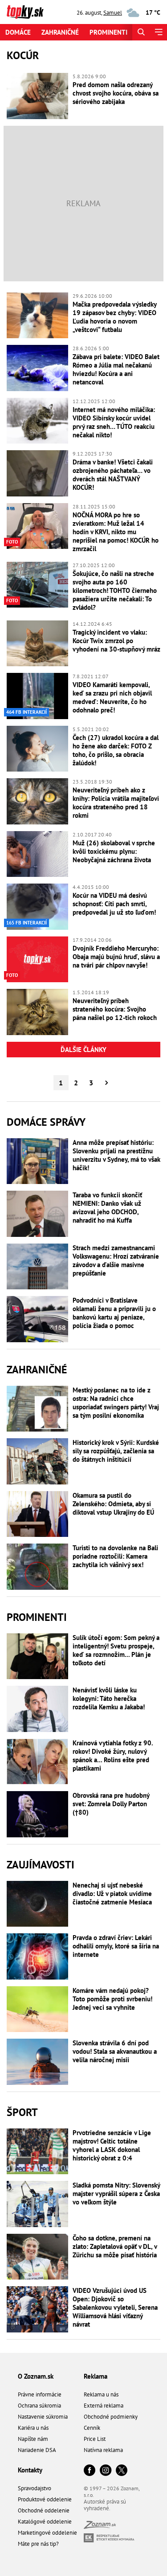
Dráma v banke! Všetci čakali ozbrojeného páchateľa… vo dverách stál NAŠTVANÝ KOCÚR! (113, 475)
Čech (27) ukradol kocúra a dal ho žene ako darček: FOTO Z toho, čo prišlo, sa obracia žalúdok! (116, 750)
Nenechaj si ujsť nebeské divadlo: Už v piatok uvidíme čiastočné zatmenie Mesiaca (112, 1894)
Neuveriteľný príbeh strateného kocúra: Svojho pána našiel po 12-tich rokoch (115, 1009)
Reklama (96, 2376)
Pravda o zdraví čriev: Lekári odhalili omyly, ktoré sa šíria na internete (116, 1946)
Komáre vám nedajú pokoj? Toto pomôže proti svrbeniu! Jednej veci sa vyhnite (112, 1999)
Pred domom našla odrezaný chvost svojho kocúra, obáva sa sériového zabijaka (116, 93)
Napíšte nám (33, 2439)
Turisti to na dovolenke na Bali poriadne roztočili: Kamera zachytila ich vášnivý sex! (115, 1556)
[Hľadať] (141, 32)
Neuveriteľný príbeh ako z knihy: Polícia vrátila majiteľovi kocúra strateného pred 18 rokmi (116, 803)
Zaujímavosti (41, 1865)
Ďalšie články (83, 1050)
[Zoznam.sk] (100, 2526)
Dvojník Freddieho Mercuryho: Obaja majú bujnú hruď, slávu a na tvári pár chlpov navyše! (116, 957)
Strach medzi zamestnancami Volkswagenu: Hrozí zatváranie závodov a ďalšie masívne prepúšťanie (116, 1260)
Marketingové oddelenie (47, 2533)
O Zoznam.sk (36, 2376)
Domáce (18, 32)
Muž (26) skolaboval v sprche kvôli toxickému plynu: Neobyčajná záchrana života (114, 851)
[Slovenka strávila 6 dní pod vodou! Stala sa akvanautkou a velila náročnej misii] (37, 2062)
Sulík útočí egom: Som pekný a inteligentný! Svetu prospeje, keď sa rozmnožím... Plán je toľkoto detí (116, 1650)
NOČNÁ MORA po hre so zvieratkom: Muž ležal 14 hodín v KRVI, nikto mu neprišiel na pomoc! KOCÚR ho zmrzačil (116, 532)
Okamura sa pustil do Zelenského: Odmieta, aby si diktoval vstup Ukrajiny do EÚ (113, 1504)
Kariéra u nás (33, 2428)
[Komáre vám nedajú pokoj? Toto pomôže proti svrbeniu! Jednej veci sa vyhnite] (37, 2009)
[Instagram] (106, 2471)
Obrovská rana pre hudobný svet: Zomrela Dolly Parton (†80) (111, 1804)
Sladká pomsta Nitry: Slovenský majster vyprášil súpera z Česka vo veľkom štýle (116, 2194)
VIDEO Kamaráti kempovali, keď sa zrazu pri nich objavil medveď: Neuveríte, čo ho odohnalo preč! (112, 697)
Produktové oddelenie (45, 2499)
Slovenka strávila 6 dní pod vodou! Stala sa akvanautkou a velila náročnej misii (115, 2051)
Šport (22, 2112)
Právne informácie (40, 2394)
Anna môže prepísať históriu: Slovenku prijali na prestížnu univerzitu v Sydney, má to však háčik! (116, 1155)
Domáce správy (46, 1122)
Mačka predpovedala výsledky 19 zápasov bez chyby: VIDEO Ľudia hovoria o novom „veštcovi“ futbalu (114, 317)
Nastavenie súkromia (43, 2417)
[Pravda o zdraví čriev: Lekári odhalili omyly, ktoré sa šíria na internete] (37, 1956)
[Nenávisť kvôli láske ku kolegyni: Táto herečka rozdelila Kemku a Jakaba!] (37, 1709)
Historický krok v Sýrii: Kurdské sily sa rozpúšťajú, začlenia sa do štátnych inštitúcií (116, 1451)
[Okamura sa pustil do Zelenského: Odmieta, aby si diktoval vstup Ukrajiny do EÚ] (37, 1514)
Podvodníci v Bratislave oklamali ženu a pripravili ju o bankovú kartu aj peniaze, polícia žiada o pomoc (114, 1313)
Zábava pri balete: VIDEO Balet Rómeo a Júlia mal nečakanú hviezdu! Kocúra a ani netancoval (116, 369)
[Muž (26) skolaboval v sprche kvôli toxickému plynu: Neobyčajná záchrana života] (37, 854)
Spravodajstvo (35, 2488)
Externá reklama (104, 2406)
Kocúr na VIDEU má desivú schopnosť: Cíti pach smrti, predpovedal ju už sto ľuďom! (114, 904)
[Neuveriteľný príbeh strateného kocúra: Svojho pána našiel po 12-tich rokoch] (37, 1012)
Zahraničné (60, 32)
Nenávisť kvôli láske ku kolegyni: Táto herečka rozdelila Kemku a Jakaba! (109, 1698)
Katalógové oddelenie (45, 2522)
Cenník (92, 2428)
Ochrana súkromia (39, 2406)
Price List (95, 2439)
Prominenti (108, 32)
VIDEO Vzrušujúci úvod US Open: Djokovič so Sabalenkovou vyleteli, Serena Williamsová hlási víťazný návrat (115, 2307)
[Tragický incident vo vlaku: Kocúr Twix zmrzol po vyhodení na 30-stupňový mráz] (37, 644)
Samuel (113, 13)
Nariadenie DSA (37, 2450)
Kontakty (30, 2470)
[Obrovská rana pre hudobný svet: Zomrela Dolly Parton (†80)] (37, 1814)
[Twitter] (122, 2471)
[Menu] (158, 32)
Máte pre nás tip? (38, 2544)
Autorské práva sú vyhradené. (105, 2505)
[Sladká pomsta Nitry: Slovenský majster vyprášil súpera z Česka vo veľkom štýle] (37, 2204)
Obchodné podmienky (111, 2417)
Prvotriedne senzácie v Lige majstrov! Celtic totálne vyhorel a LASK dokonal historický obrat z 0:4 (112, 2145)
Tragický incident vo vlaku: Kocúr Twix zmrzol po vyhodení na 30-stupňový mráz (116, 641)
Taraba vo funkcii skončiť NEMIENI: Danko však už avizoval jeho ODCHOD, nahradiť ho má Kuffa (107, 1208)
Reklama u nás (101, 2394)
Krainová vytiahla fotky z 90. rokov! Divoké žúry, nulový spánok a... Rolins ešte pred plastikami (113, 1756)
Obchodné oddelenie (44, 2510)
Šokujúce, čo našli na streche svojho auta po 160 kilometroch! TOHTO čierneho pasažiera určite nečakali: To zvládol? (115, 590)
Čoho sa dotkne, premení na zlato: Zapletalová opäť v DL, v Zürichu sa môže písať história (115, 2246)
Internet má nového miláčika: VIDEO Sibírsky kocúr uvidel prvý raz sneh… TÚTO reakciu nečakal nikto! (114, 422)
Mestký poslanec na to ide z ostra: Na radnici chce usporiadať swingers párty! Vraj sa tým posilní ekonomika (116, 1403)
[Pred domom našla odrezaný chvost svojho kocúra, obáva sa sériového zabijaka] (37, 96)
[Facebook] (90, 2471)
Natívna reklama (103, 2450)
